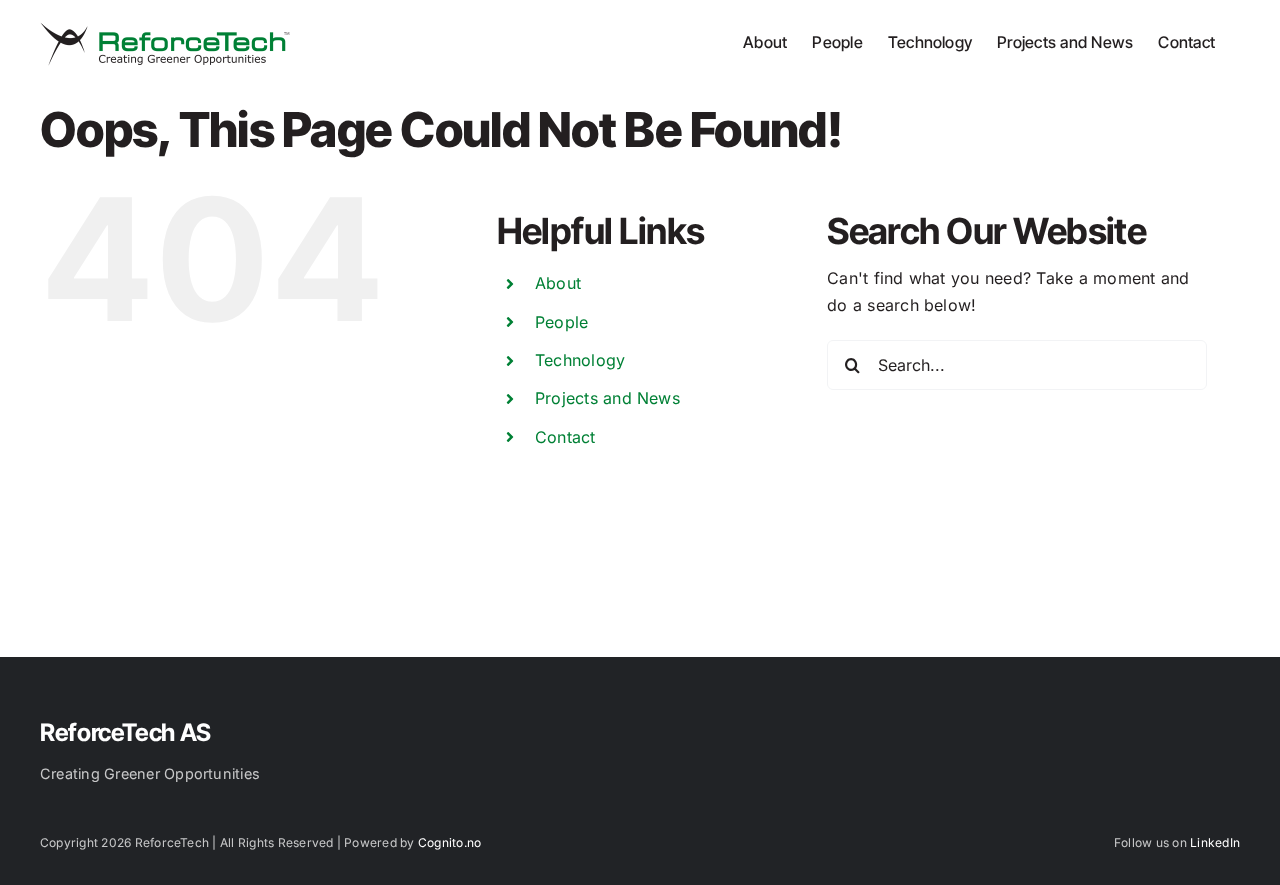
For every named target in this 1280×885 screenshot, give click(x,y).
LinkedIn (1215, 842)
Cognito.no (449, 842)
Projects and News (607, 398)
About (558, 283)
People (561, 322)
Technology (580, 360)
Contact (565, 437)
